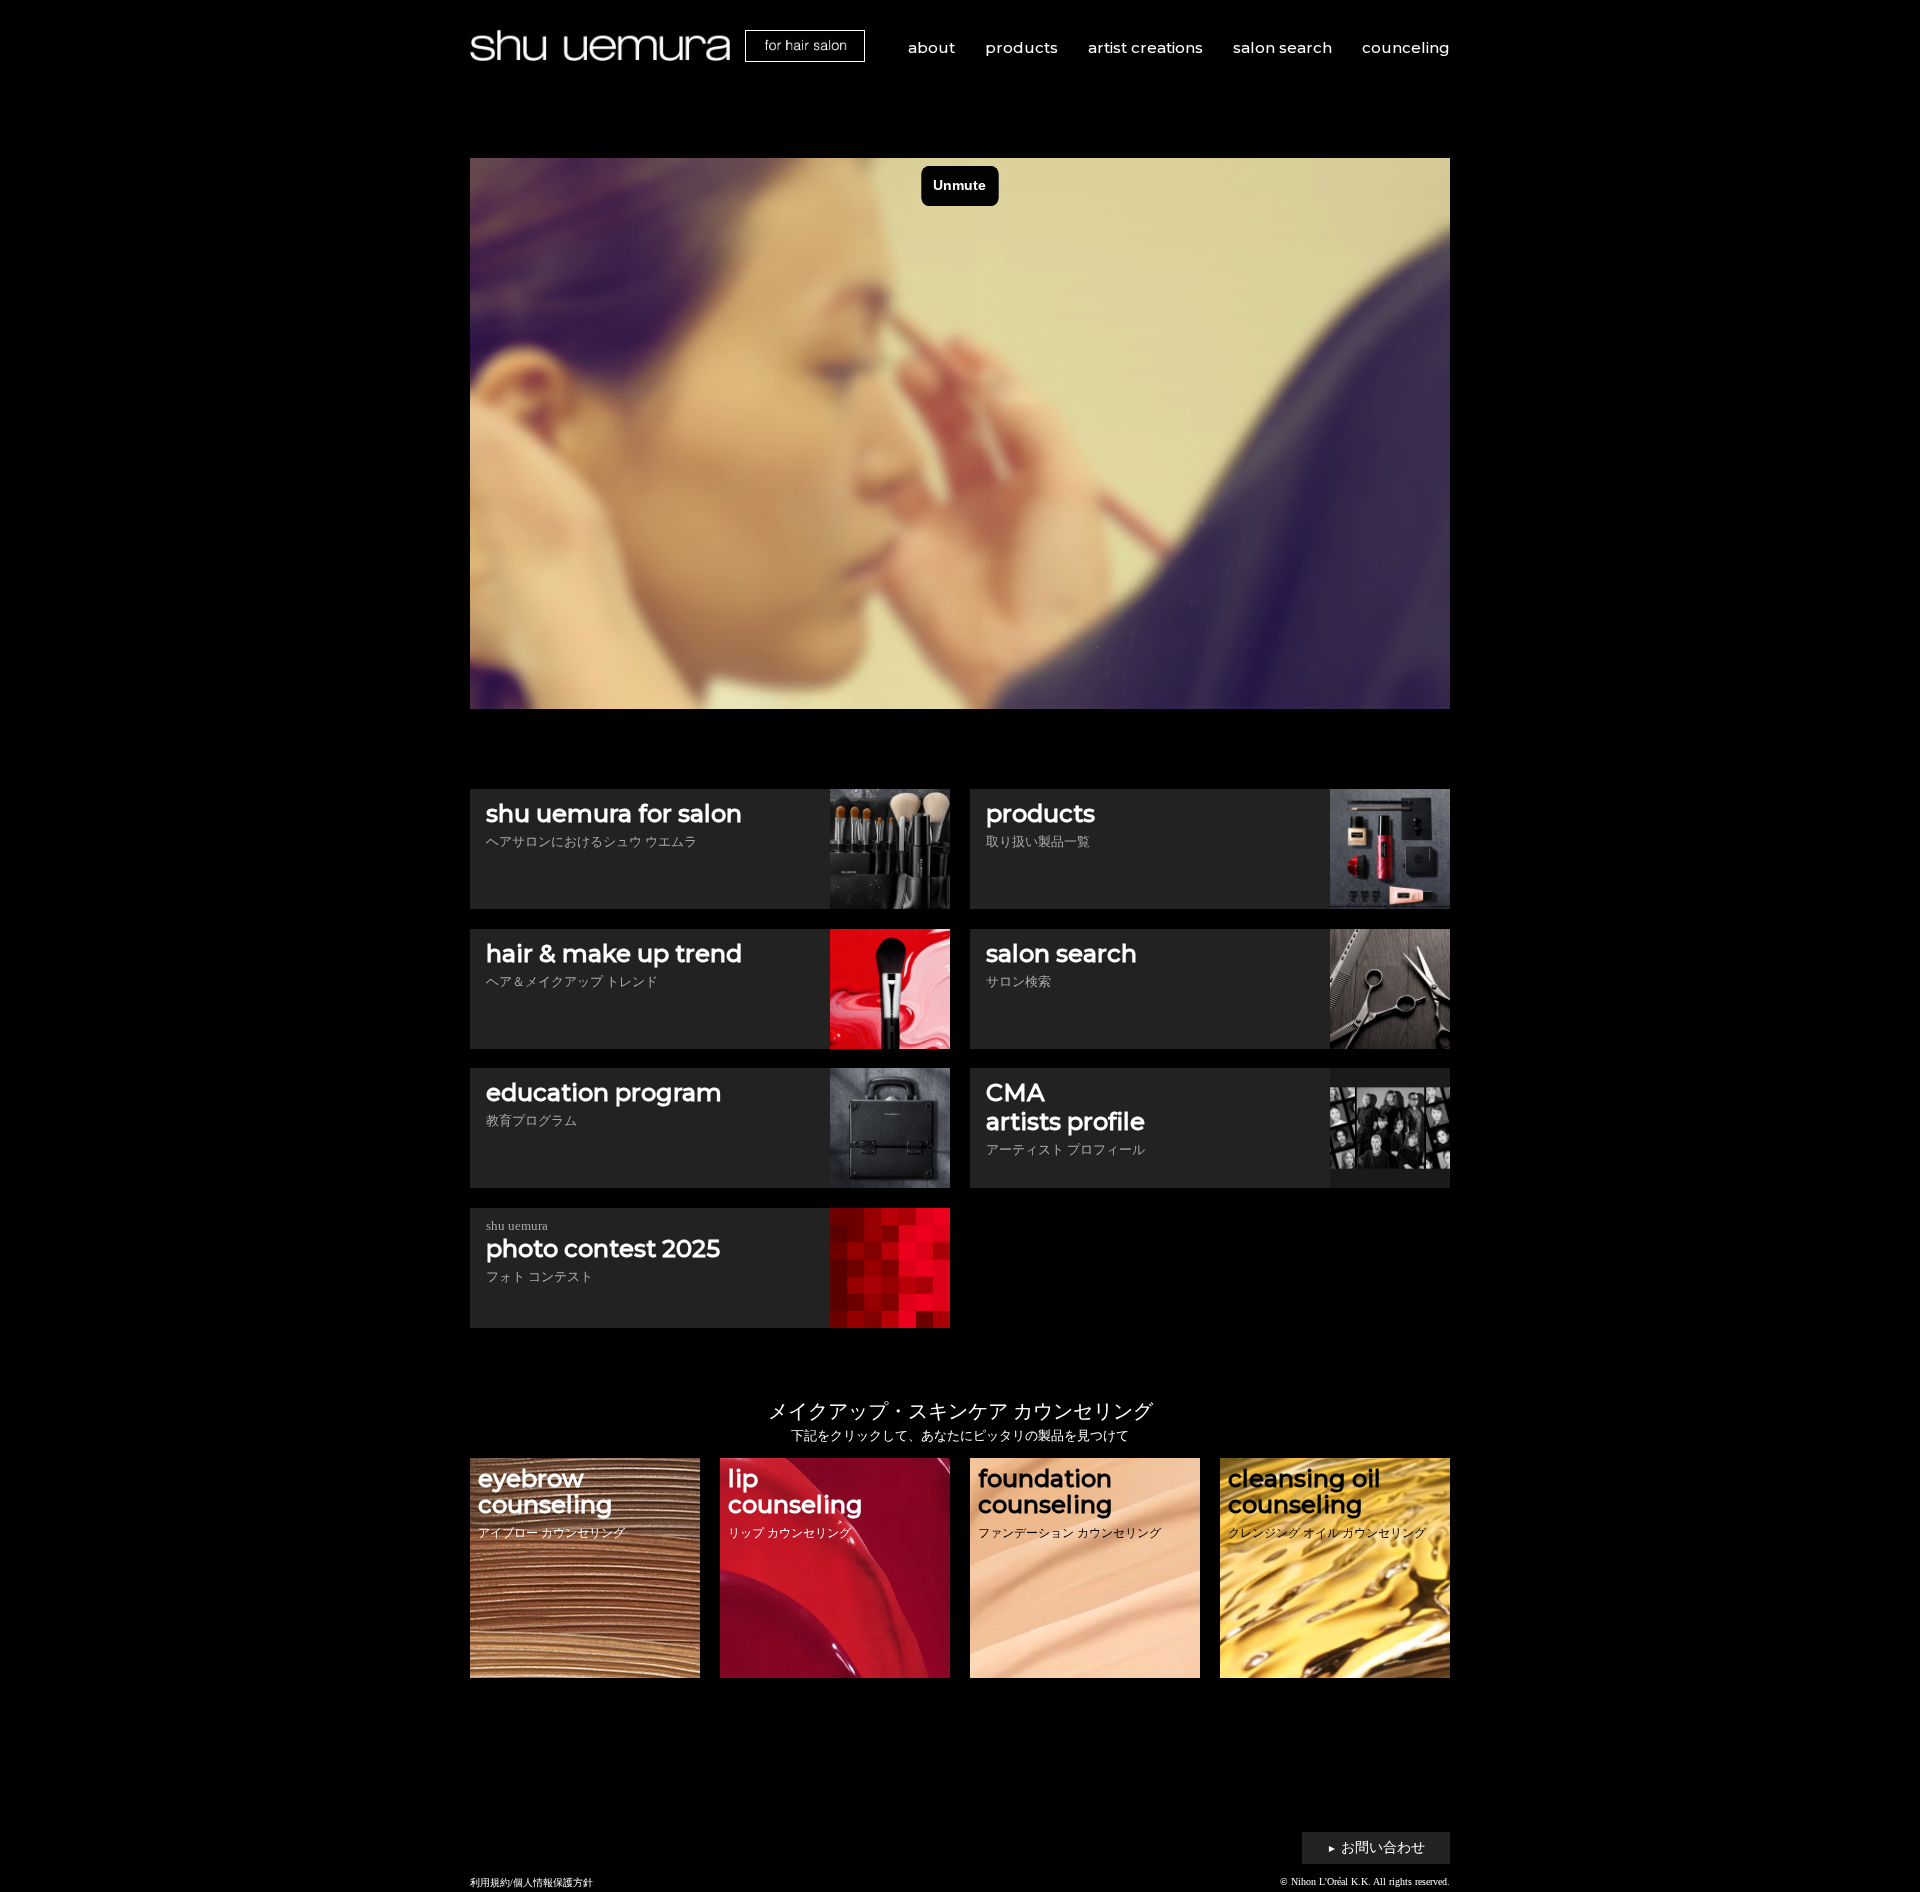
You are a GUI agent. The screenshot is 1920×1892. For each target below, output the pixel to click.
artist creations (1145, 47)
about (931, 47)
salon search (1282, 47)
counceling (1406, 47)
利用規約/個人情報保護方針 (531, 1882)
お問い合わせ (1376, 1847)
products (1021, 47)
